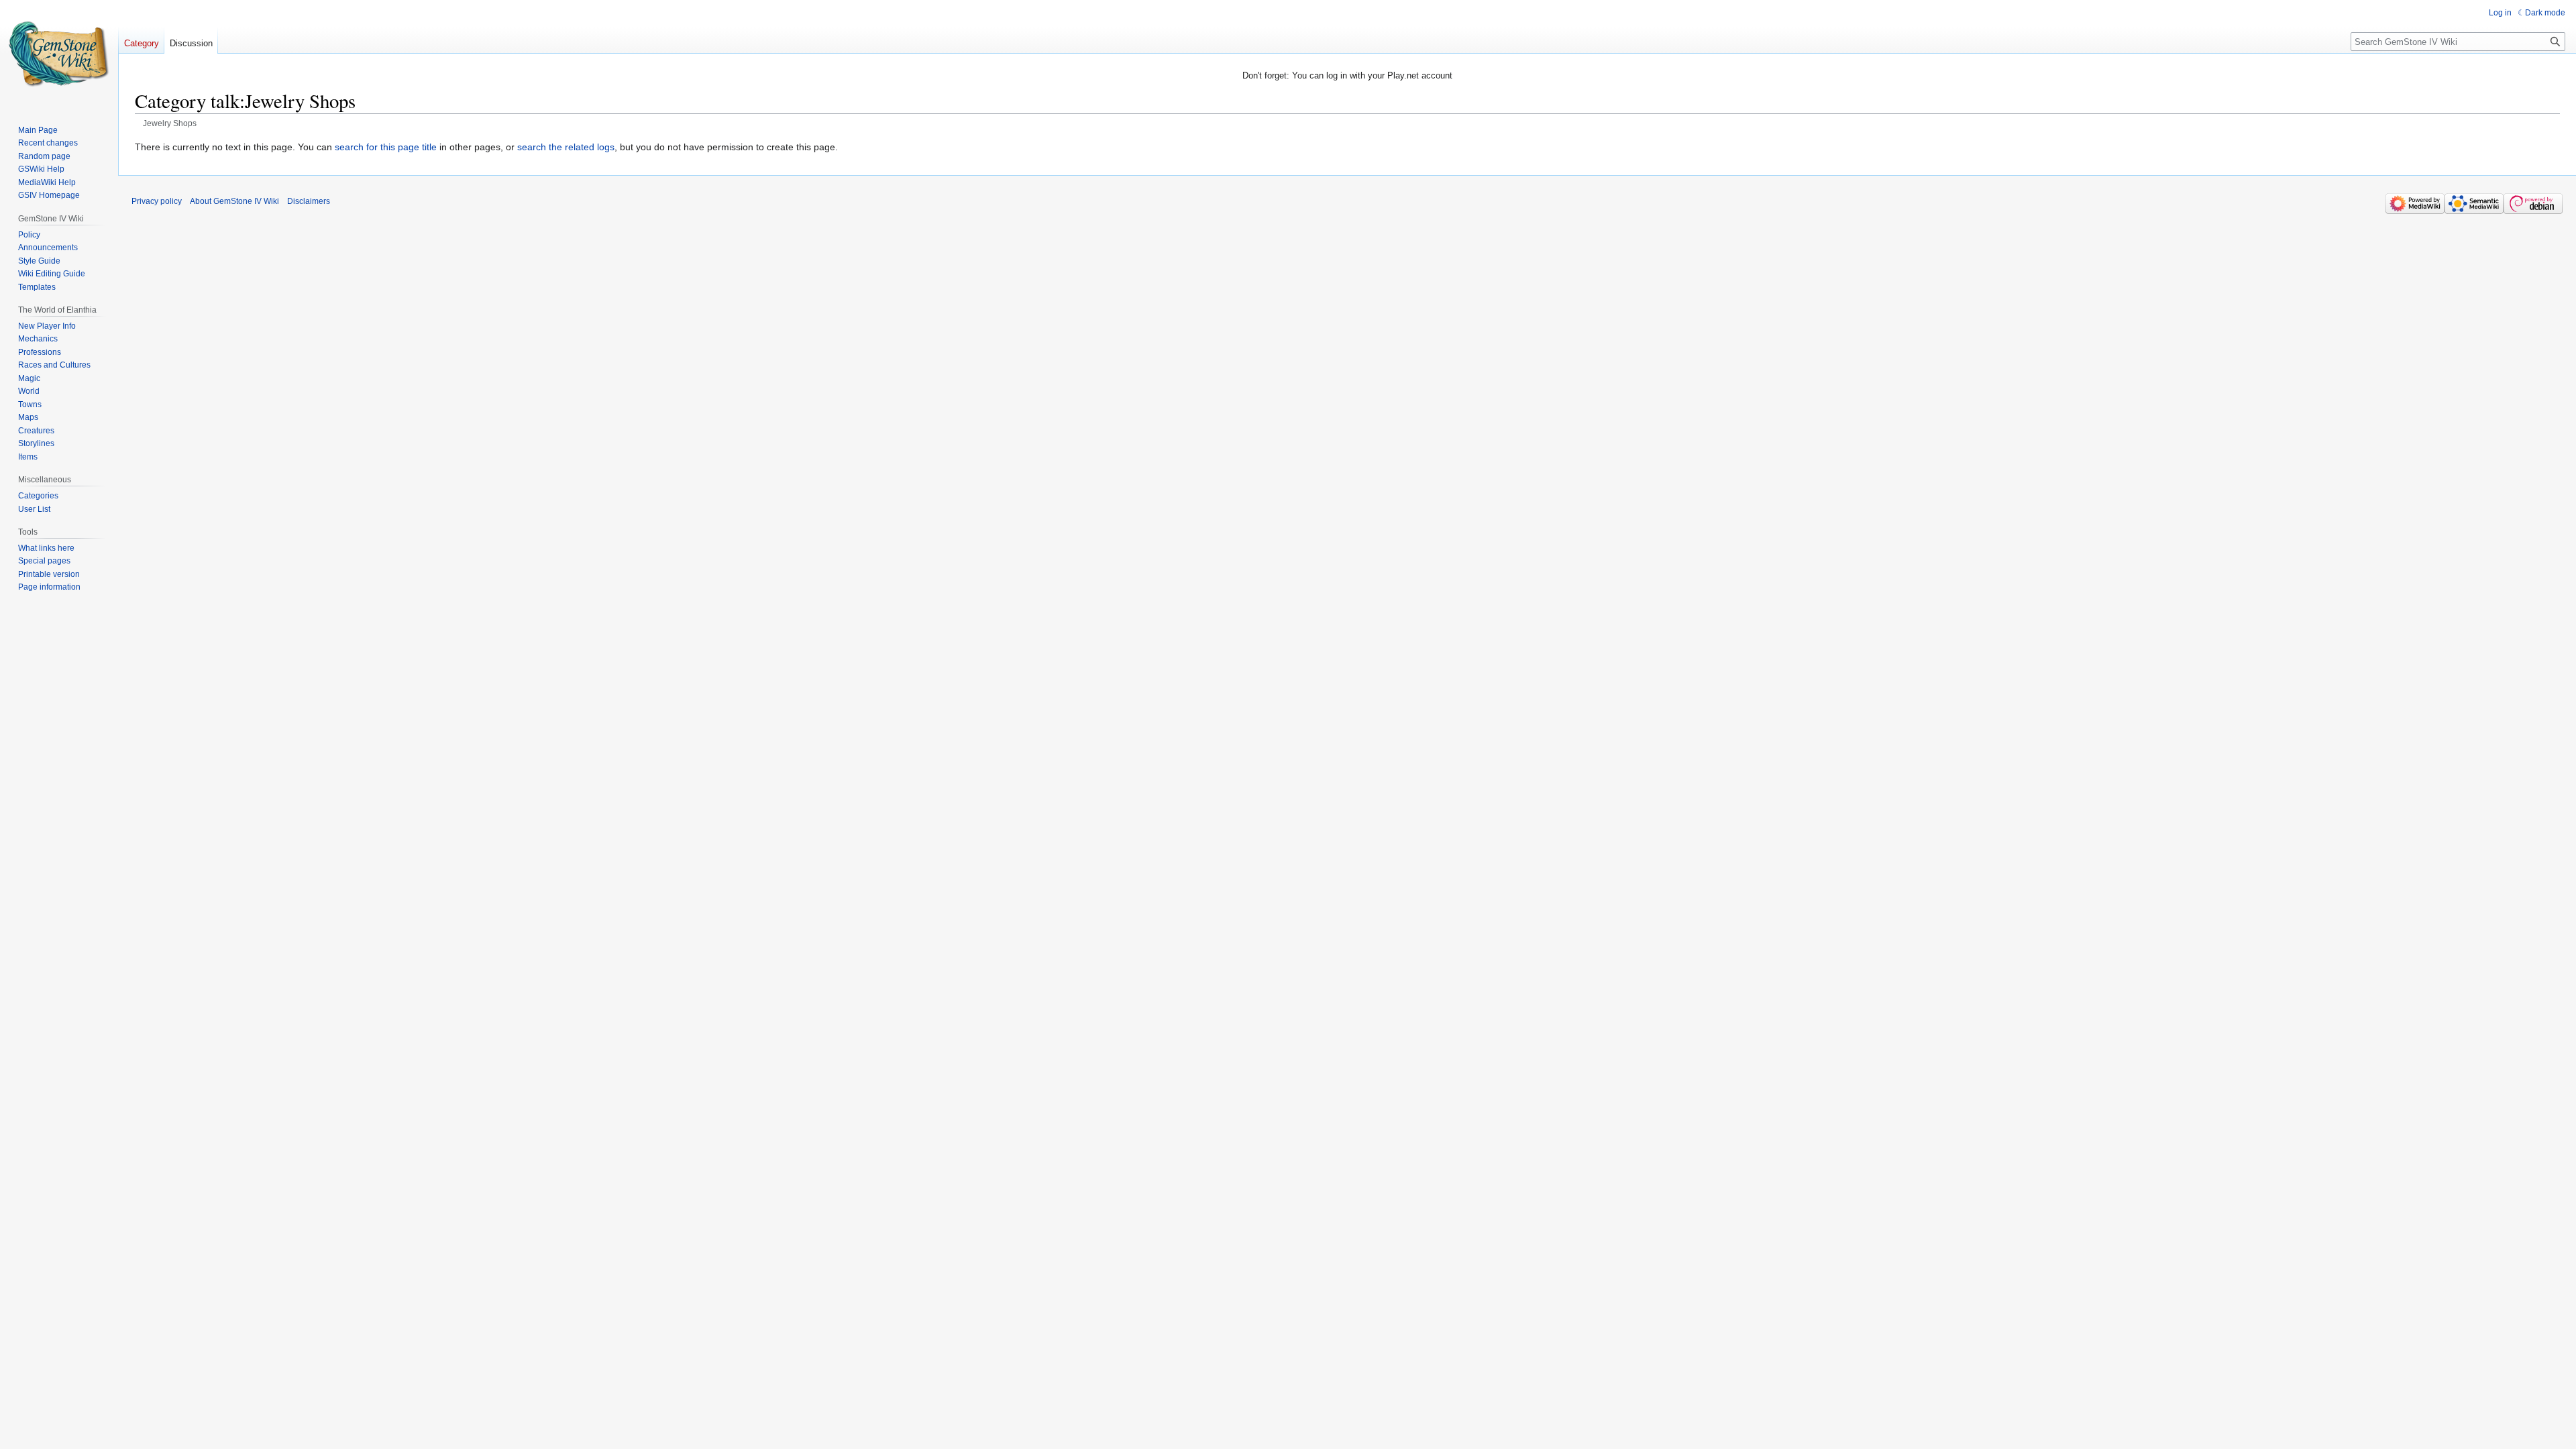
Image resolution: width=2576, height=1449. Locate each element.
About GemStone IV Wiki (234, 201)
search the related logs (566, 147)
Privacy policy (157, 201)
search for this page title (386, 147)
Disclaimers (309, 201)
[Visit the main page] (59, 54)
